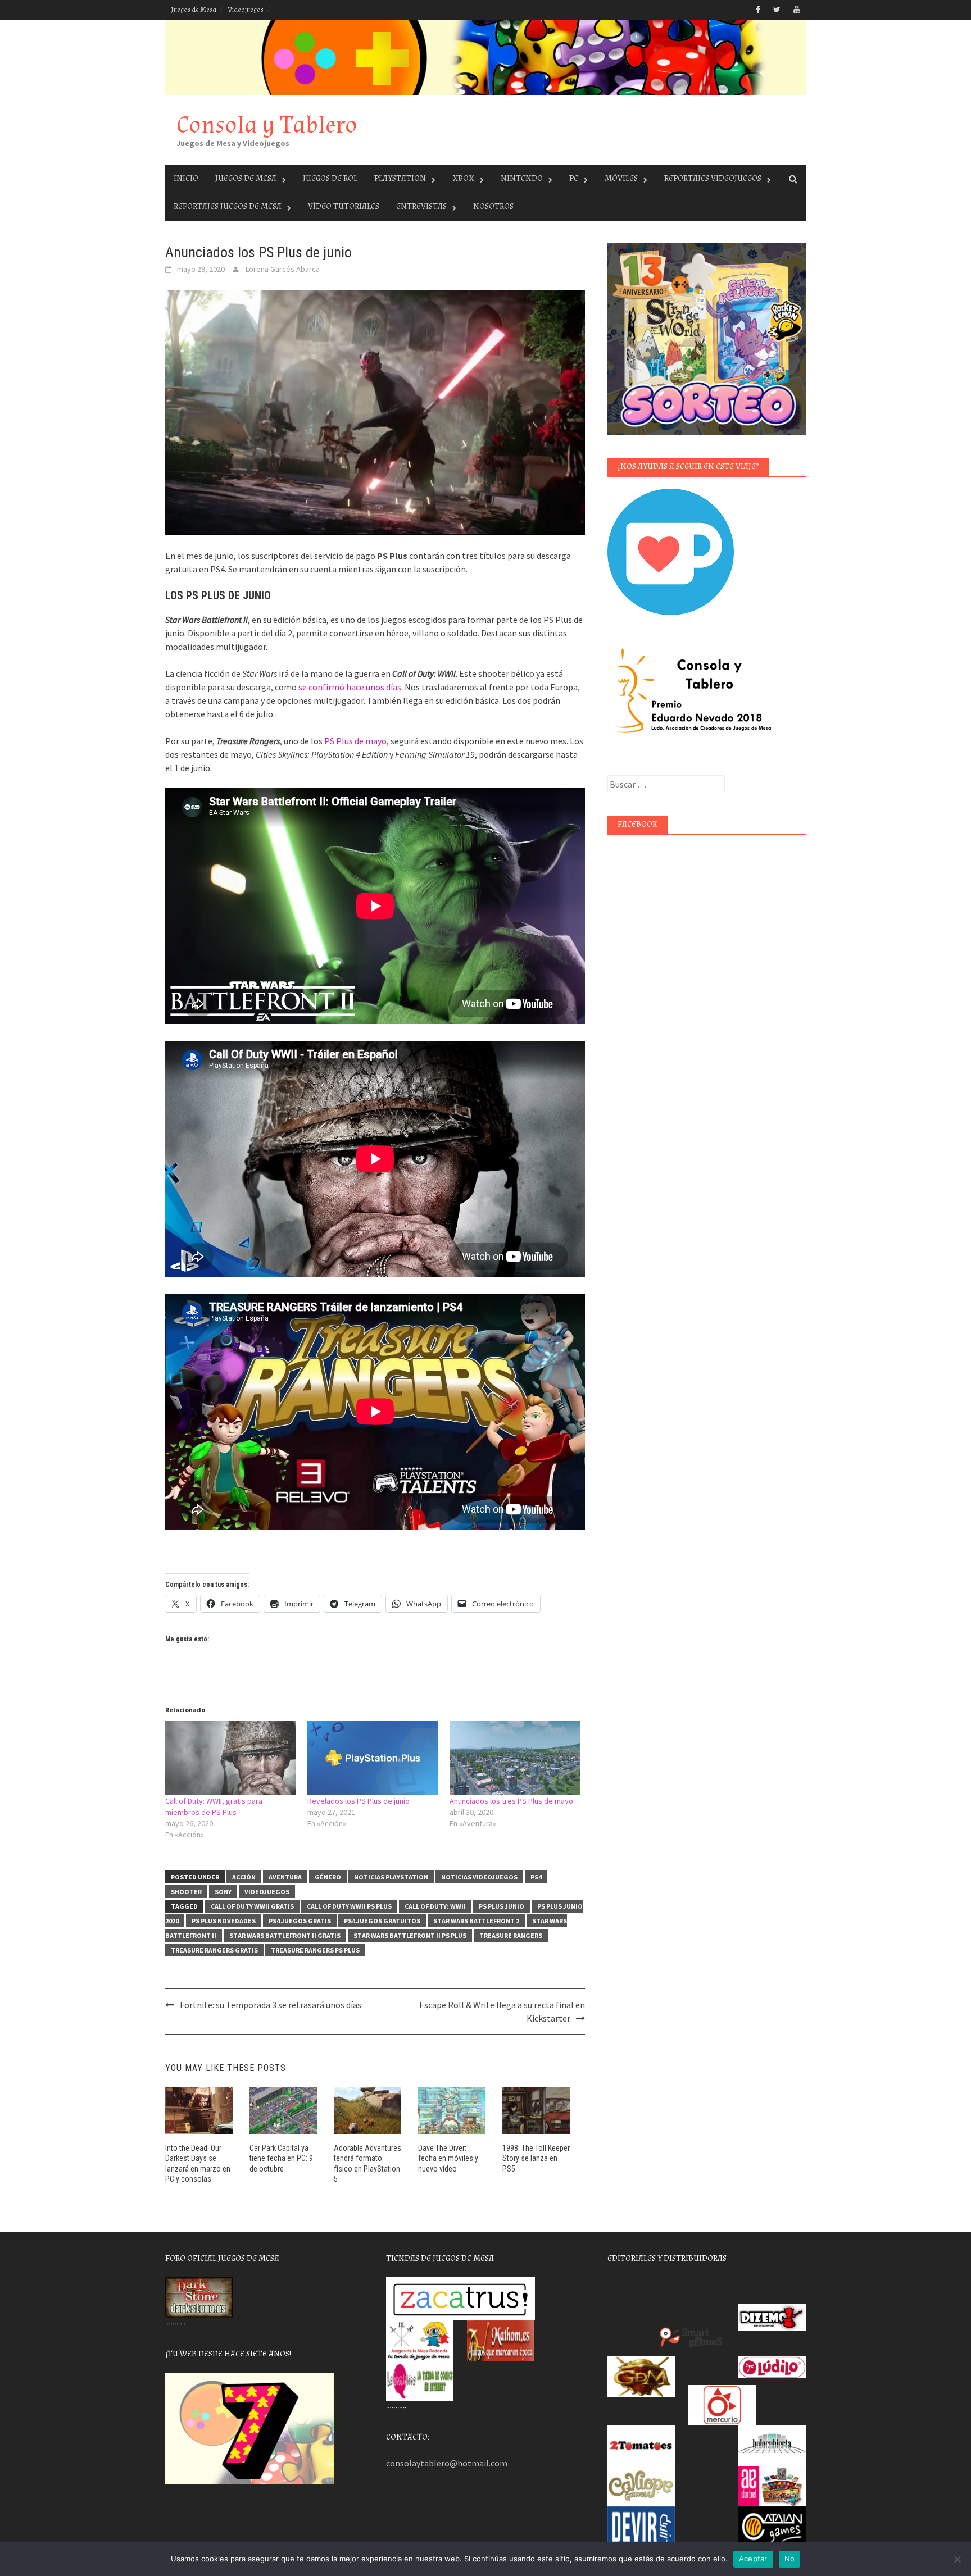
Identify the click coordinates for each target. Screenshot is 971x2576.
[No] (957, 2559)
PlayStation (400, 178)
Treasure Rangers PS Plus (315, 1950)
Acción (244, 1877)
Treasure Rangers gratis (214, 1950)
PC (574, 178)
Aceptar (753, 2559)
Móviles (621, 178)
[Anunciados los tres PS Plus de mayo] (515, 1758)
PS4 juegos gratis (300, 1921)
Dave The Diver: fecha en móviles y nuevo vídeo (448, 2158)
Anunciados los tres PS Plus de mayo (511, 1801)
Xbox (463, 178)
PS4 (536, 1877)
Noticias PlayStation (391, 1877)
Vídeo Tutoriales (344, 206)
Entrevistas (421, 206)
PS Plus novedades (224, 1921)
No (790, 2559)
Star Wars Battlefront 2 (476, 1921)
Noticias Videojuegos (479, 1877)
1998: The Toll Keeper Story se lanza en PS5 (536, 2158)
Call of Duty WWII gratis (252, 1906)
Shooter (186, 1892)
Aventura (285, 1877)
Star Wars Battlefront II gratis (285, 1935)
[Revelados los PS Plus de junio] (373, 1758)
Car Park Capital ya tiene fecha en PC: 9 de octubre (281, 2158)
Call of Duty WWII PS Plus (349, 1906)
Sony (223, 1892)
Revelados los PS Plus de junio (359, 1801)
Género (328, 1877)
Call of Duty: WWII (435, 1906)
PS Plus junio (502, 1906)
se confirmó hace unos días (350, 687)
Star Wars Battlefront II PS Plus (410, 1935)
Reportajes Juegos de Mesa (228, 206)
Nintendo (522, 178)
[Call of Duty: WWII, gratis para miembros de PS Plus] (231, 1758)
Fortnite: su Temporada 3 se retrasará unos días (271, 2005)
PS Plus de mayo (355, 741)
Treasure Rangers (511, 1935)
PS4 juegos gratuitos (382, 1921)
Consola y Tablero (267, 125)
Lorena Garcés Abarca (283, 269)
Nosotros (493, 206)
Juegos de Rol (330, 178)
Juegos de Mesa (194, 10)
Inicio (186, 178)
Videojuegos (246, 10)
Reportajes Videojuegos (713, 178)
